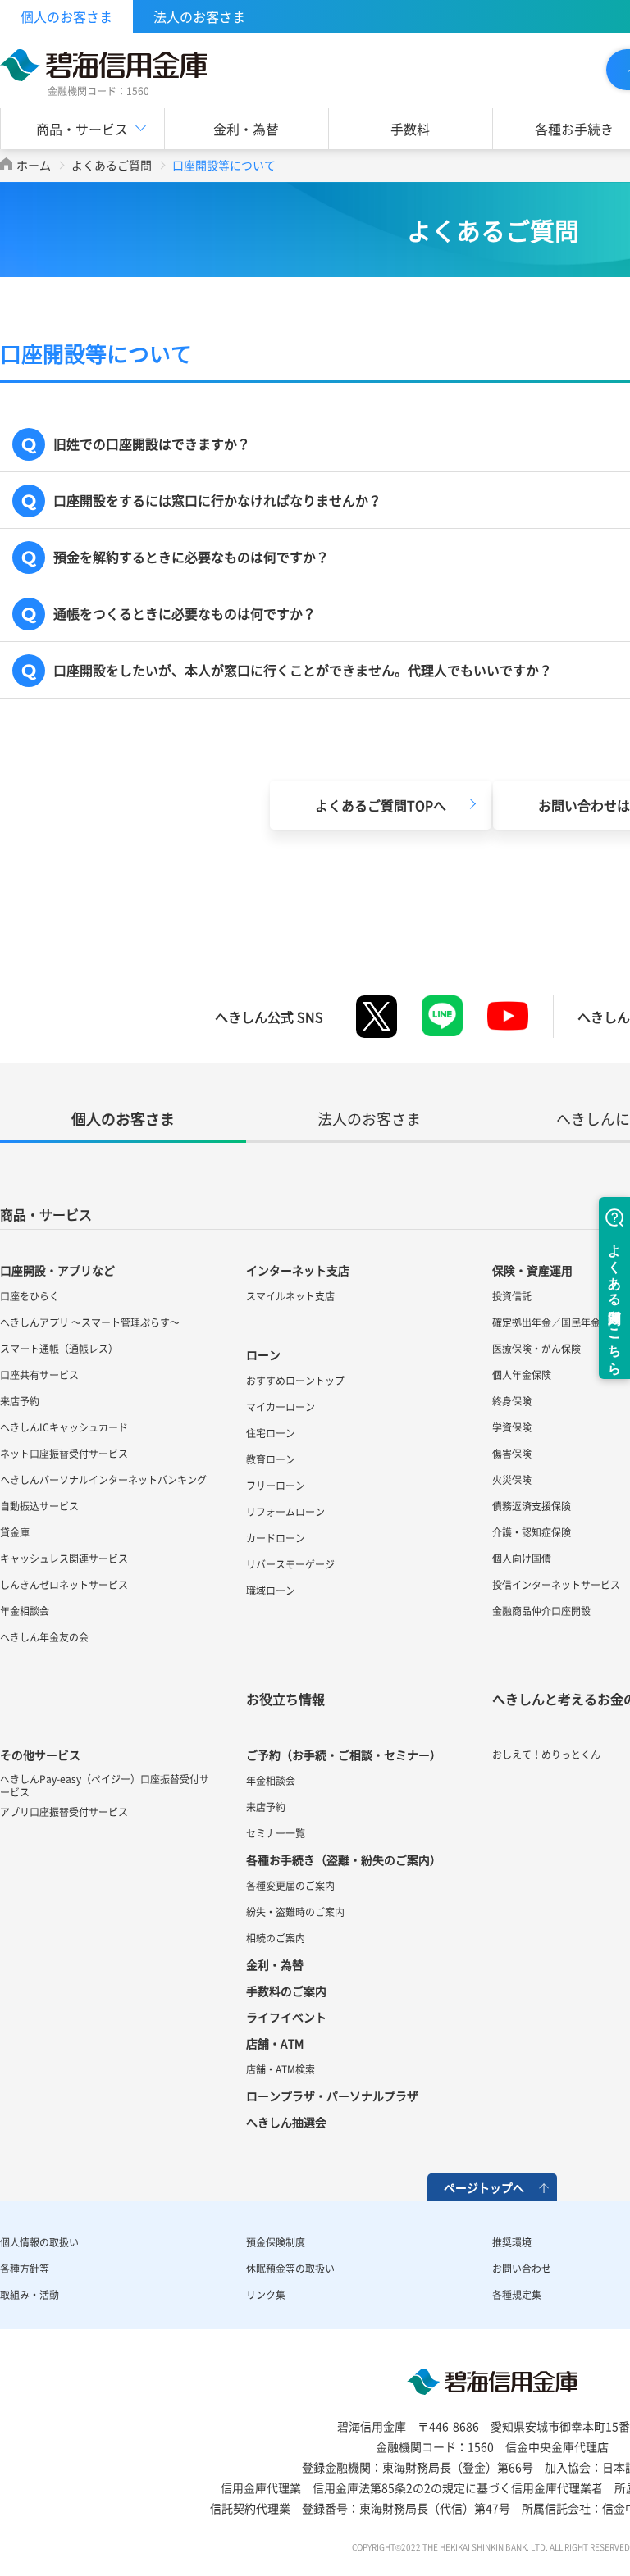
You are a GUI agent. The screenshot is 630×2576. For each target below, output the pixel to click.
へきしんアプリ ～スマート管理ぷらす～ (90, 1322)
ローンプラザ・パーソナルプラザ (332, 2096)
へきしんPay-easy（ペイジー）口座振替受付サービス (105, 1786)
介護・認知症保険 (532, 1532)
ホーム (34, 165)
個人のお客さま (66, 16)
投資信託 (512, 1296)
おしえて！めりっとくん (546, 1755)
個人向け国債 (522, 1559)
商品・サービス (46, 1214)
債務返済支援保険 (532, 1506)
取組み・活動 (30, 2295)
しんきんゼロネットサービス (64, 1585)
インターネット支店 (298, 1270)
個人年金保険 (522, 1375)
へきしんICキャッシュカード (64, 1427)
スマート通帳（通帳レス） (59, 1349)
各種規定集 (517, 2295)
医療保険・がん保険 (536, 1349)
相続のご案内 (276, 1938)
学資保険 (512, 1427)
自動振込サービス (39, 1506)
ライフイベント (286, 2017)
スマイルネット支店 (290, 1296)
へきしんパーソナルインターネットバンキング (103, 1480)
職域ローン (271, 1591)
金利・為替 (246, 129)
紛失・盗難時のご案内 (295, 1912)
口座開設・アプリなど (57, 1270)
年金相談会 (25, 1611)
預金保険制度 (276, 2242)
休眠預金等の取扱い (290, 2269)
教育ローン (271, 1459)
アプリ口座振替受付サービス (64, 1812)
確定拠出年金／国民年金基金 (556, 1322)
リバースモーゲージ (290, 1564)
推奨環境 (512, 2242)
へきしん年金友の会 (44, 1637)
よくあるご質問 (112, 165)
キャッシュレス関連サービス (64, 1559)
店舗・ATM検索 (281, 2069)
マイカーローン (281, 1407)
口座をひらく (30, 1296)
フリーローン (276, 1486)
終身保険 (512, 1401)
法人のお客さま (199, 16)
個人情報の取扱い (39, 2242)
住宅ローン (271, 1433)
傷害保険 (512, 1454)
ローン (263, 1354)
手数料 (410, 129)
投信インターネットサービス (556, 1585)
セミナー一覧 (276, 1833)
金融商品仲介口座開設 (541, 1611)
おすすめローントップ (295, 1381)
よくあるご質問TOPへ (381, 805)
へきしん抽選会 (286, 2122)
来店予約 (20, 1401)
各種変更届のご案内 (290, 1886)
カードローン (276, 1538)
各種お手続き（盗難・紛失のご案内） (344, 1859)
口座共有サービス (39, 1375)
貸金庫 (15, 1532)
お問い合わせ (522, 2269)
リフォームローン (285, 1512)
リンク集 (266, 2295)
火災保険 (512, 1480)
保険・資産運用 (532, 1270)
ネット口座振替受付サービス (64, 1454)
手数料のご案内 (286, 1991)
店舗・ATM (275, 2043)
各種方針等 (25, 2269)
